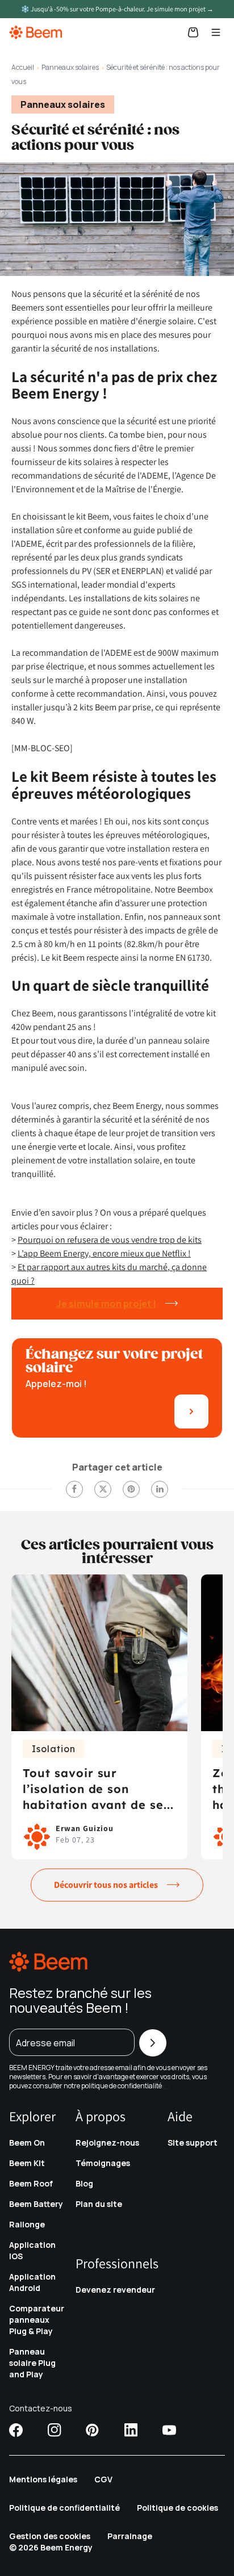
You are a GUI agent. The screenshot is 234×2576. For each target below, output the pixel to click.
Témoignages (103, 2163)
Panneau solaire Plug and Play (32, 2363)
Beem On (27, 2143)
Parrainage (130, 2536)
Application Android (32, 2282)
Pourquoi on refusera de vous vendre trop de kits (110, 1240)
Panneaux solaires (70, 67)
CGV (103, 2479)
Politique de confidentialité (64, 2508)
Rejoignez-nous (107, 2143)
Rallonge (27, 2224)
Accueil (23, 67)
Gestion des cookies (50, 2536)
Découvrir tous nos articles (106, 1885)
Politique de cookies (177, 2508)
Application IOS (32, 2250)
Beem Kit (27, 2163)
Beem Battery (36, 2204)
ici (166, 2086)
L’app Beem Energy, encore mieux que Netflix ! (104, 1253)
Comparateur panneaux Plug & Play (37, 2320)
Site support (193, 2143)
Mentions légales (43, 2479)
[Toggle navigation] (216, 32)
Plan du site (99, 2204)
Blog (84, 2183)
